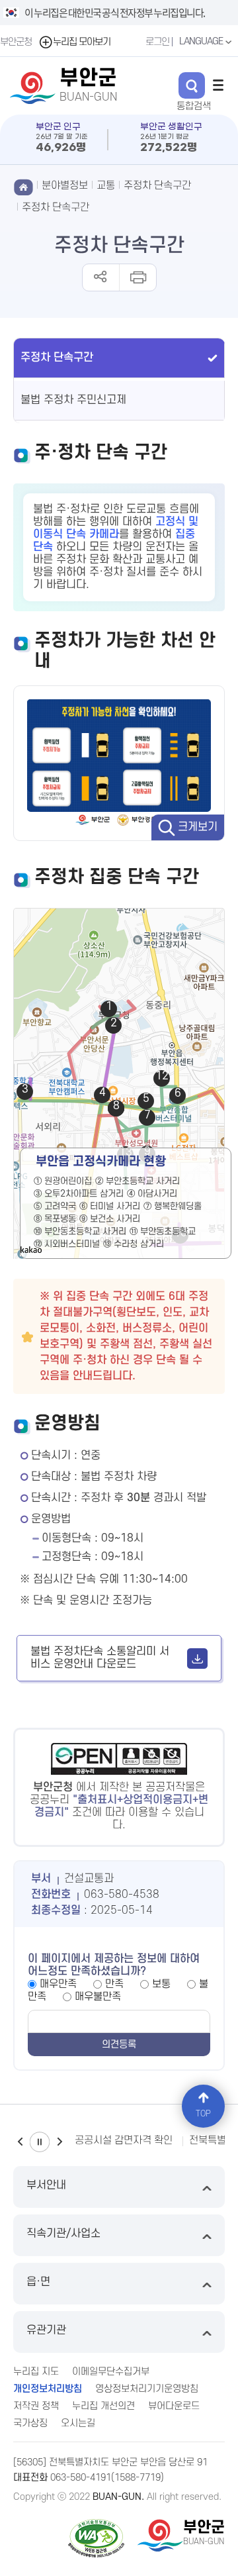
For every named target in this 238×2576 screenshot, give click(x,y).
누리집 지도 (36, 2372)
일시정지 (40, 2142)
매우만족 (58, 1984)
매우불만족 (98, 1997)
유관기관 (46, 2330)
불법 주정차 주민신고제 (73, 400)
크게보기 (198, 827)
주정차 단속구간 (56, 207)
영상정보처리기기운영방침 (147, 2389)
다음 (59, 2142)
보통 (161, 1984)
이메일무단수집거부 (111, 2372)
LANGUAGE (202, 41)
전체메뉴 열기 (218, 85)
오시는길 (78, 2423)
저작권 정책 (36, 2406)
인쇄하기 (137, 277)
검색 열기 (192, 85)
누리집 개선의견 (103, 2406)
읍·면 (38, 2282)
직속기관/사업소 (63, 2234)
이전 (20, 2142)
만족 (114, 1984)
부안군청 (16, 42)
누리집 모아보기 (82, 42)
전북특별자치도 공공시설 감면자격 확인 (90, 2140)
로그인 (157, 42)
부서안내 (46, 2185)
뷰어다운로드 (174, 2406)
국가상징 (30, 2423)
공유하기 (101, 277)
